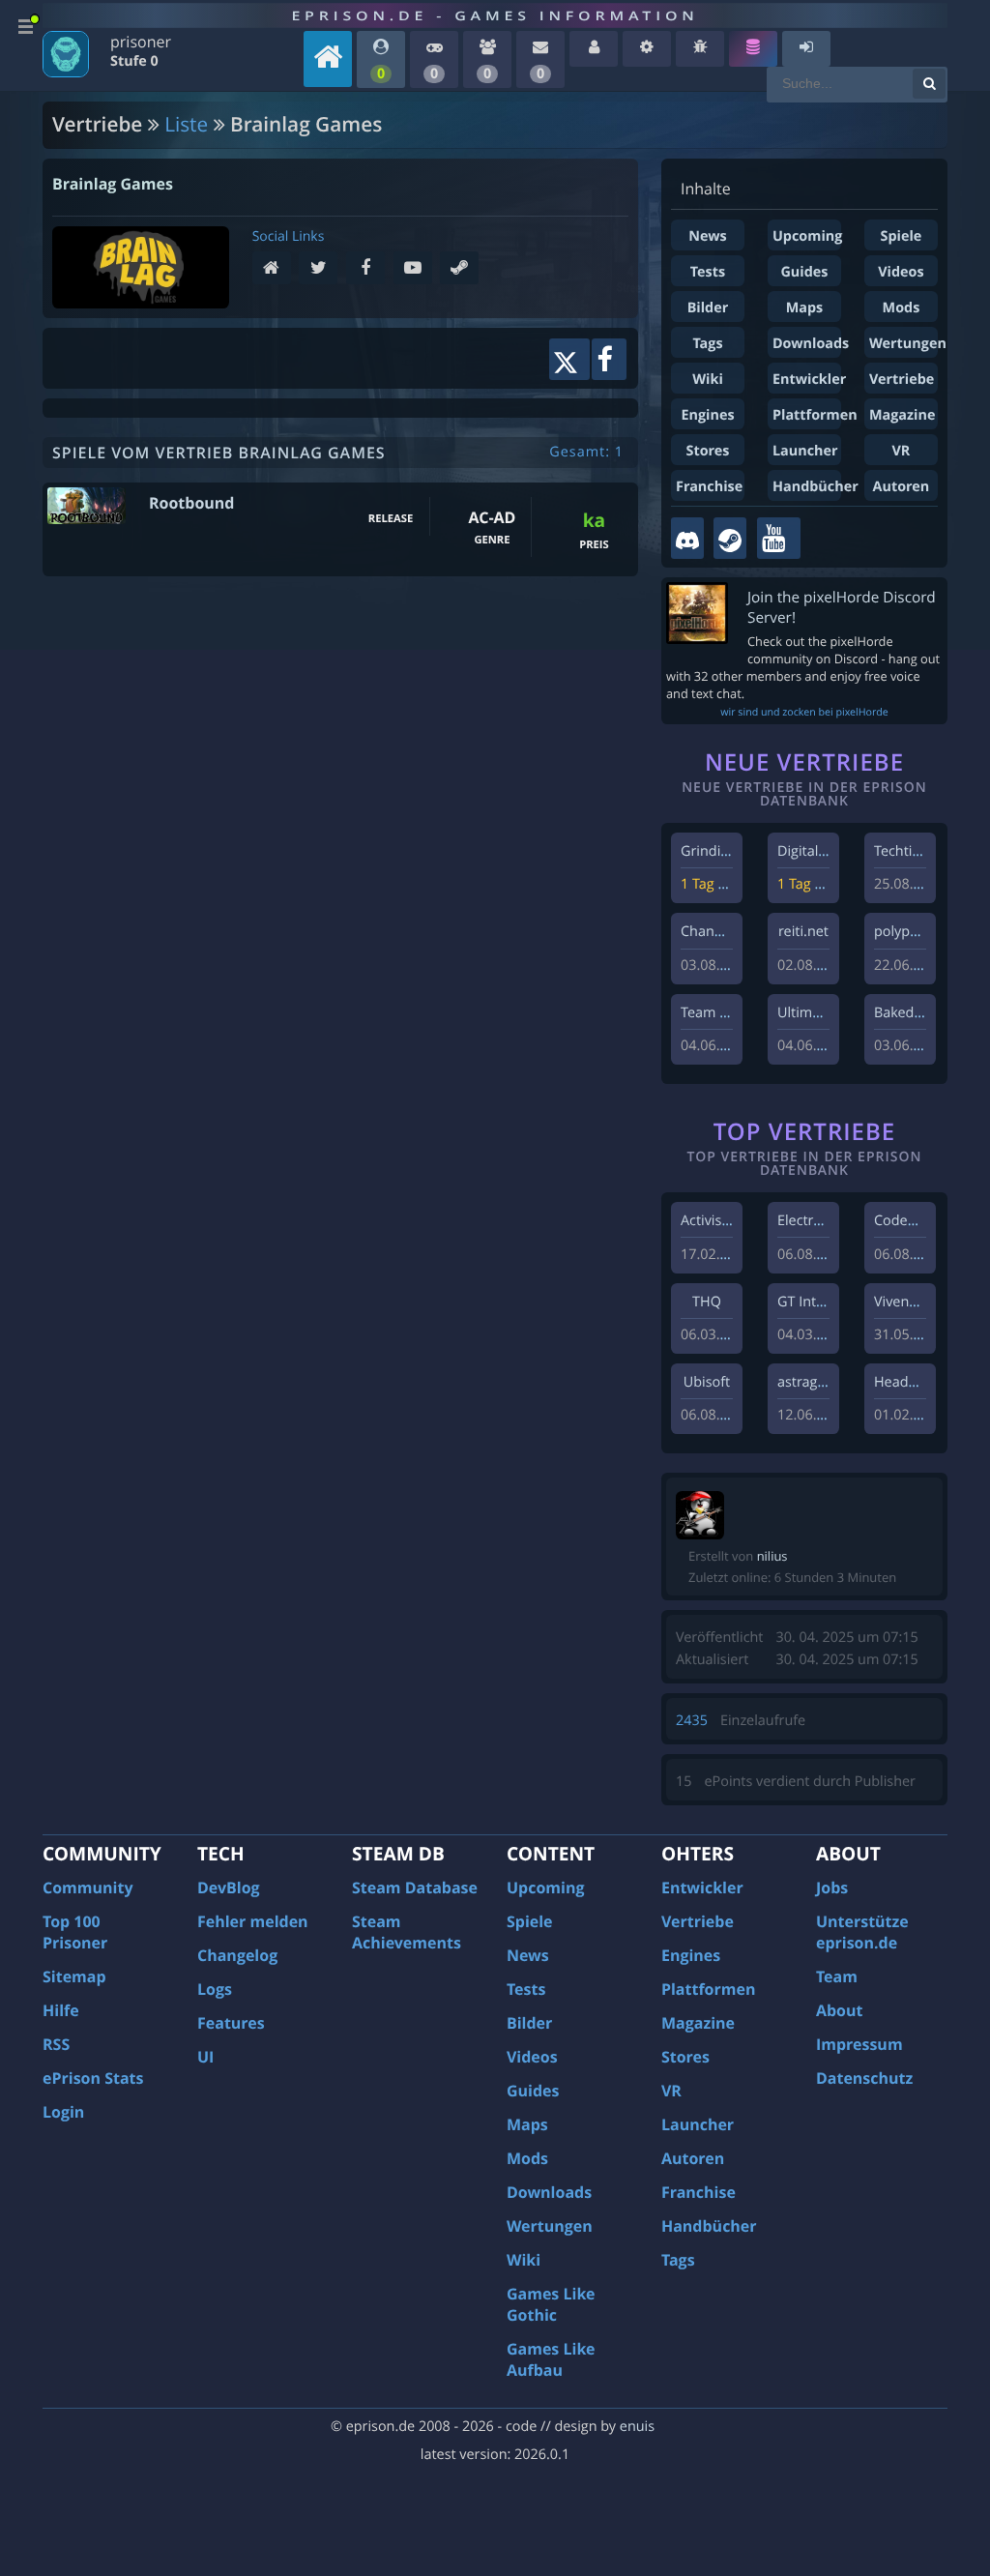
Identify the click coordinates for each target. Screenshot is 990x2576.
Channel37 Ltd (728, 932)
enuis (637, 2427)
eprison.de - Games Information (495, 15)
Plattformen (815, 415)
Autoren (902, 487)
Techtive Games (925, 851)
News (707, 236)
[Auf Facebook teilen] (609, 359)
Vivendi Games (922, 1302)
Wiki (708, 380)
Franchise (709, 487)
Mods (902, 308)
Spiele (902, 236)
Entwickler (809, 380)
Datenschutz (864, 2078)
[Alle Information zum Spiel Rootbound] (87, 506)
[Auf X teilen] (569, 359)
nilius (772, 1556)
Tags (707, 344)
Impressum (859, 2044)
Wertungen (908, 344)
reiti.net (803, 932)
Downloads (811, 344)
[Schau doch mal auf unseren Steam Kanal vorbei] (730, 538)
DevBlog (229, 1888)
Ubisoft (707, 1382)
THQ (707, 1302)
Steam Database (415, 1888)
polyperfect (911, 932)
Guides (804, 272)
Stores (707, 451)
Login (63, 2112)
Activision (712, 1221)
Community (87, 1888)
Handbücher (815, 487)
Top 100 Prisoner (75, 1932)
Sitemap (74, 1976)
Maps (805, 308)
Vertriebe (902, 380)
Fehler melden (253, 1921)
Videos (901, 272)
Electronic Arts (824, 1221)
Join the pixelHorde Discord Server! (842, 607)
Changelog (237, 1955)
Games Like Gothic (551, 2304)
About (840, 2010)
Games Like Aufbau (551, 2359)
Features (231, 2023)
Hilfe (61, 2010)
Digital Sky (811, 851)
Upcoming (807, 236)
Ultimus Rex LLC (829, 1013)
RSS (56, 2044)
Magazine (902, 415)
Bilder (708, 308)
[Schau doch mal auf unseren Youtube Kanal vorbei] (779, 538)
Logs (215, 1989)
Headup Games (924, 1382)
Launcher (805, 451)
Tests (708, 272)
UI (205, 2057)
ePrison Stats (93, 2078)
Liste (186, 125)
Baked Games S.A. (932, 1013)
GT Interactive (822, 1302)
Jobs (832, 1888)
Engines (707, 415)
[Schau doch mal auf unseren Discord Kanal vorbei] (687, 538)
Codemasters (917, 1221)
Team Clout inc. (730, 1013)
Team (837, 1976)
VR (902, 451)
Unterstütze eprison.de (862, 1932)
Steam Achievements (407, 1932)
